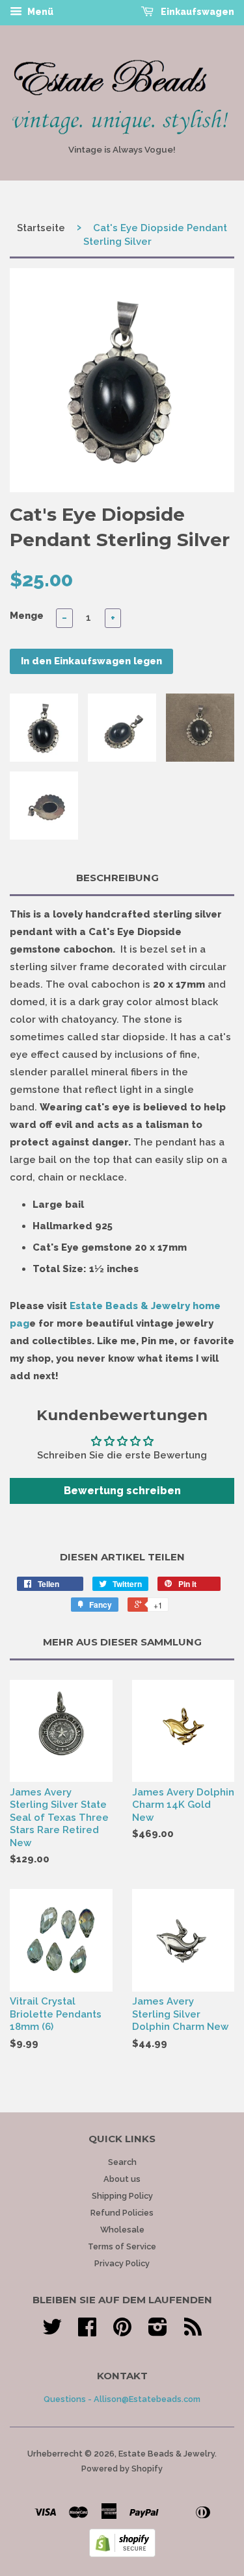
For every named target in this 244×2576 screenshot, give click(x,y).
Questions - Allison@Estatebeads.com (122, 2399)
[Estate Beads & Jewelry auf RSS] (193, 2332)
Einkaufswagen (197, 12)
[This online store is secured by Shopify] (122, 2554)
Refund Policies (122, 2213)
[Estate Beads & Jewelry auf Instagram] (158, 2332)
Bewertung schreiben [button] (122, 1491)
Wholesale (122, 2230)
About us (122, 2179)
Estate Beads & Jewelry (167, 2454)
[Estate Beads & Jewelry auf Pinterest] (122, 2332)
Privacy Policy (122, 2263)
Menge (27, 616)
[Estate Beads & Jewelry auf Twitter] (52, 2332)
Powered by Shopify (122, 2469)
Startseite (41, 228)
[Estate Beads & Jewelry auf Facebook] (87, 2332)
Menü (39, 12)
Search (122, 2162)
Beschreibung (117, 878)
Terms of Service (122, 2246)
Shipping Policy (122, 2196)
